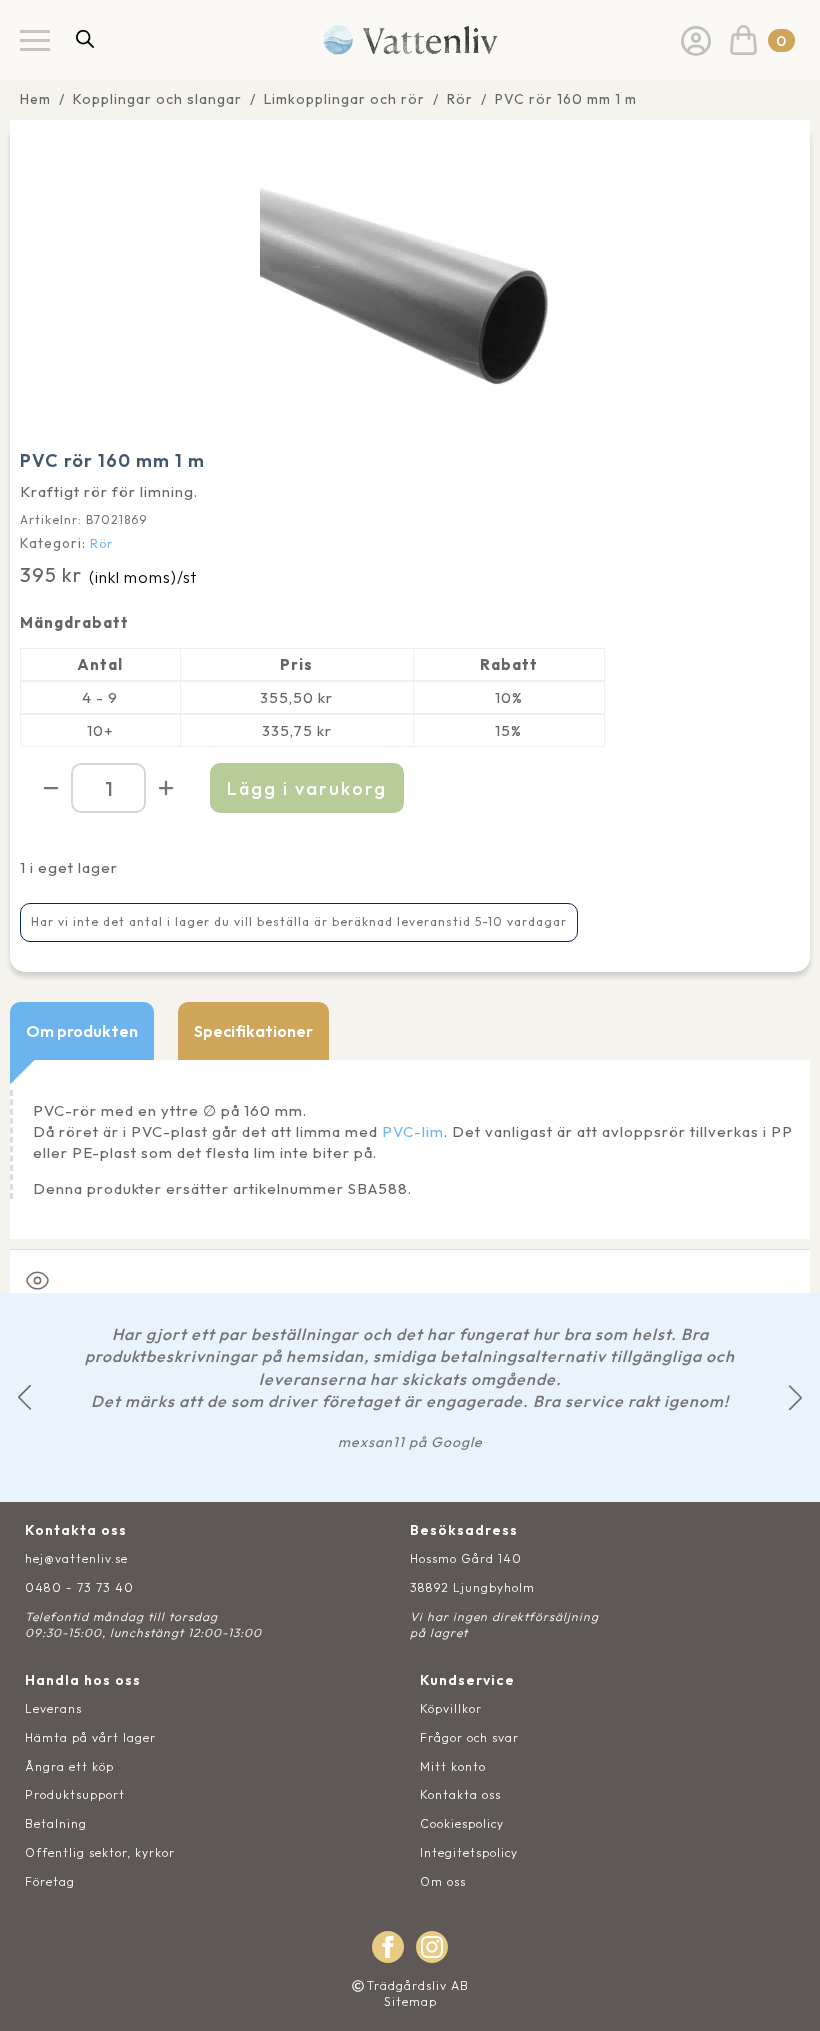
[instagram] (432, 1947)
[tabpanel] (410, 1149)
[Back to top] (782, 1993)
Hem (35, 99)
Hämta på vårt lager (90, 1737)
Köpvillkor (451, 1708)
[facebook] (388, 1947)
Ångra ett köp (69, 1766)
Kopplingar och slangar (157, 99)
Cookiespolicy (462, 1823)
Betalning (56, 1823)
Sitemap (410, 2001)
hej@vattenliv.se (76, 1558)
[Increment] (166, 788)
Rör (460, 99)
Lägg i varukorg (307, 788)
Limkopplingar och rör (344, 99)
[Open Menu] (35, 40)
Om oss (443, 1881)
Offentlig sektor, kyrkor (100, 1852)
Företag (50, 1881)
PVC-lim (413, 1131)
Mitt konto (453, 1766)
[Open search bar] (85, 38)
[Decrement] (51, 788)
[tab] (82, 1031)
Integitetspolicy (469, 1852)
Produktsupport (75, 1794)
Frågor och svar (469, 1737)
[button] (24, 1397)
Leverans (53, 1708)
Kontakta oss (460, 1794)
